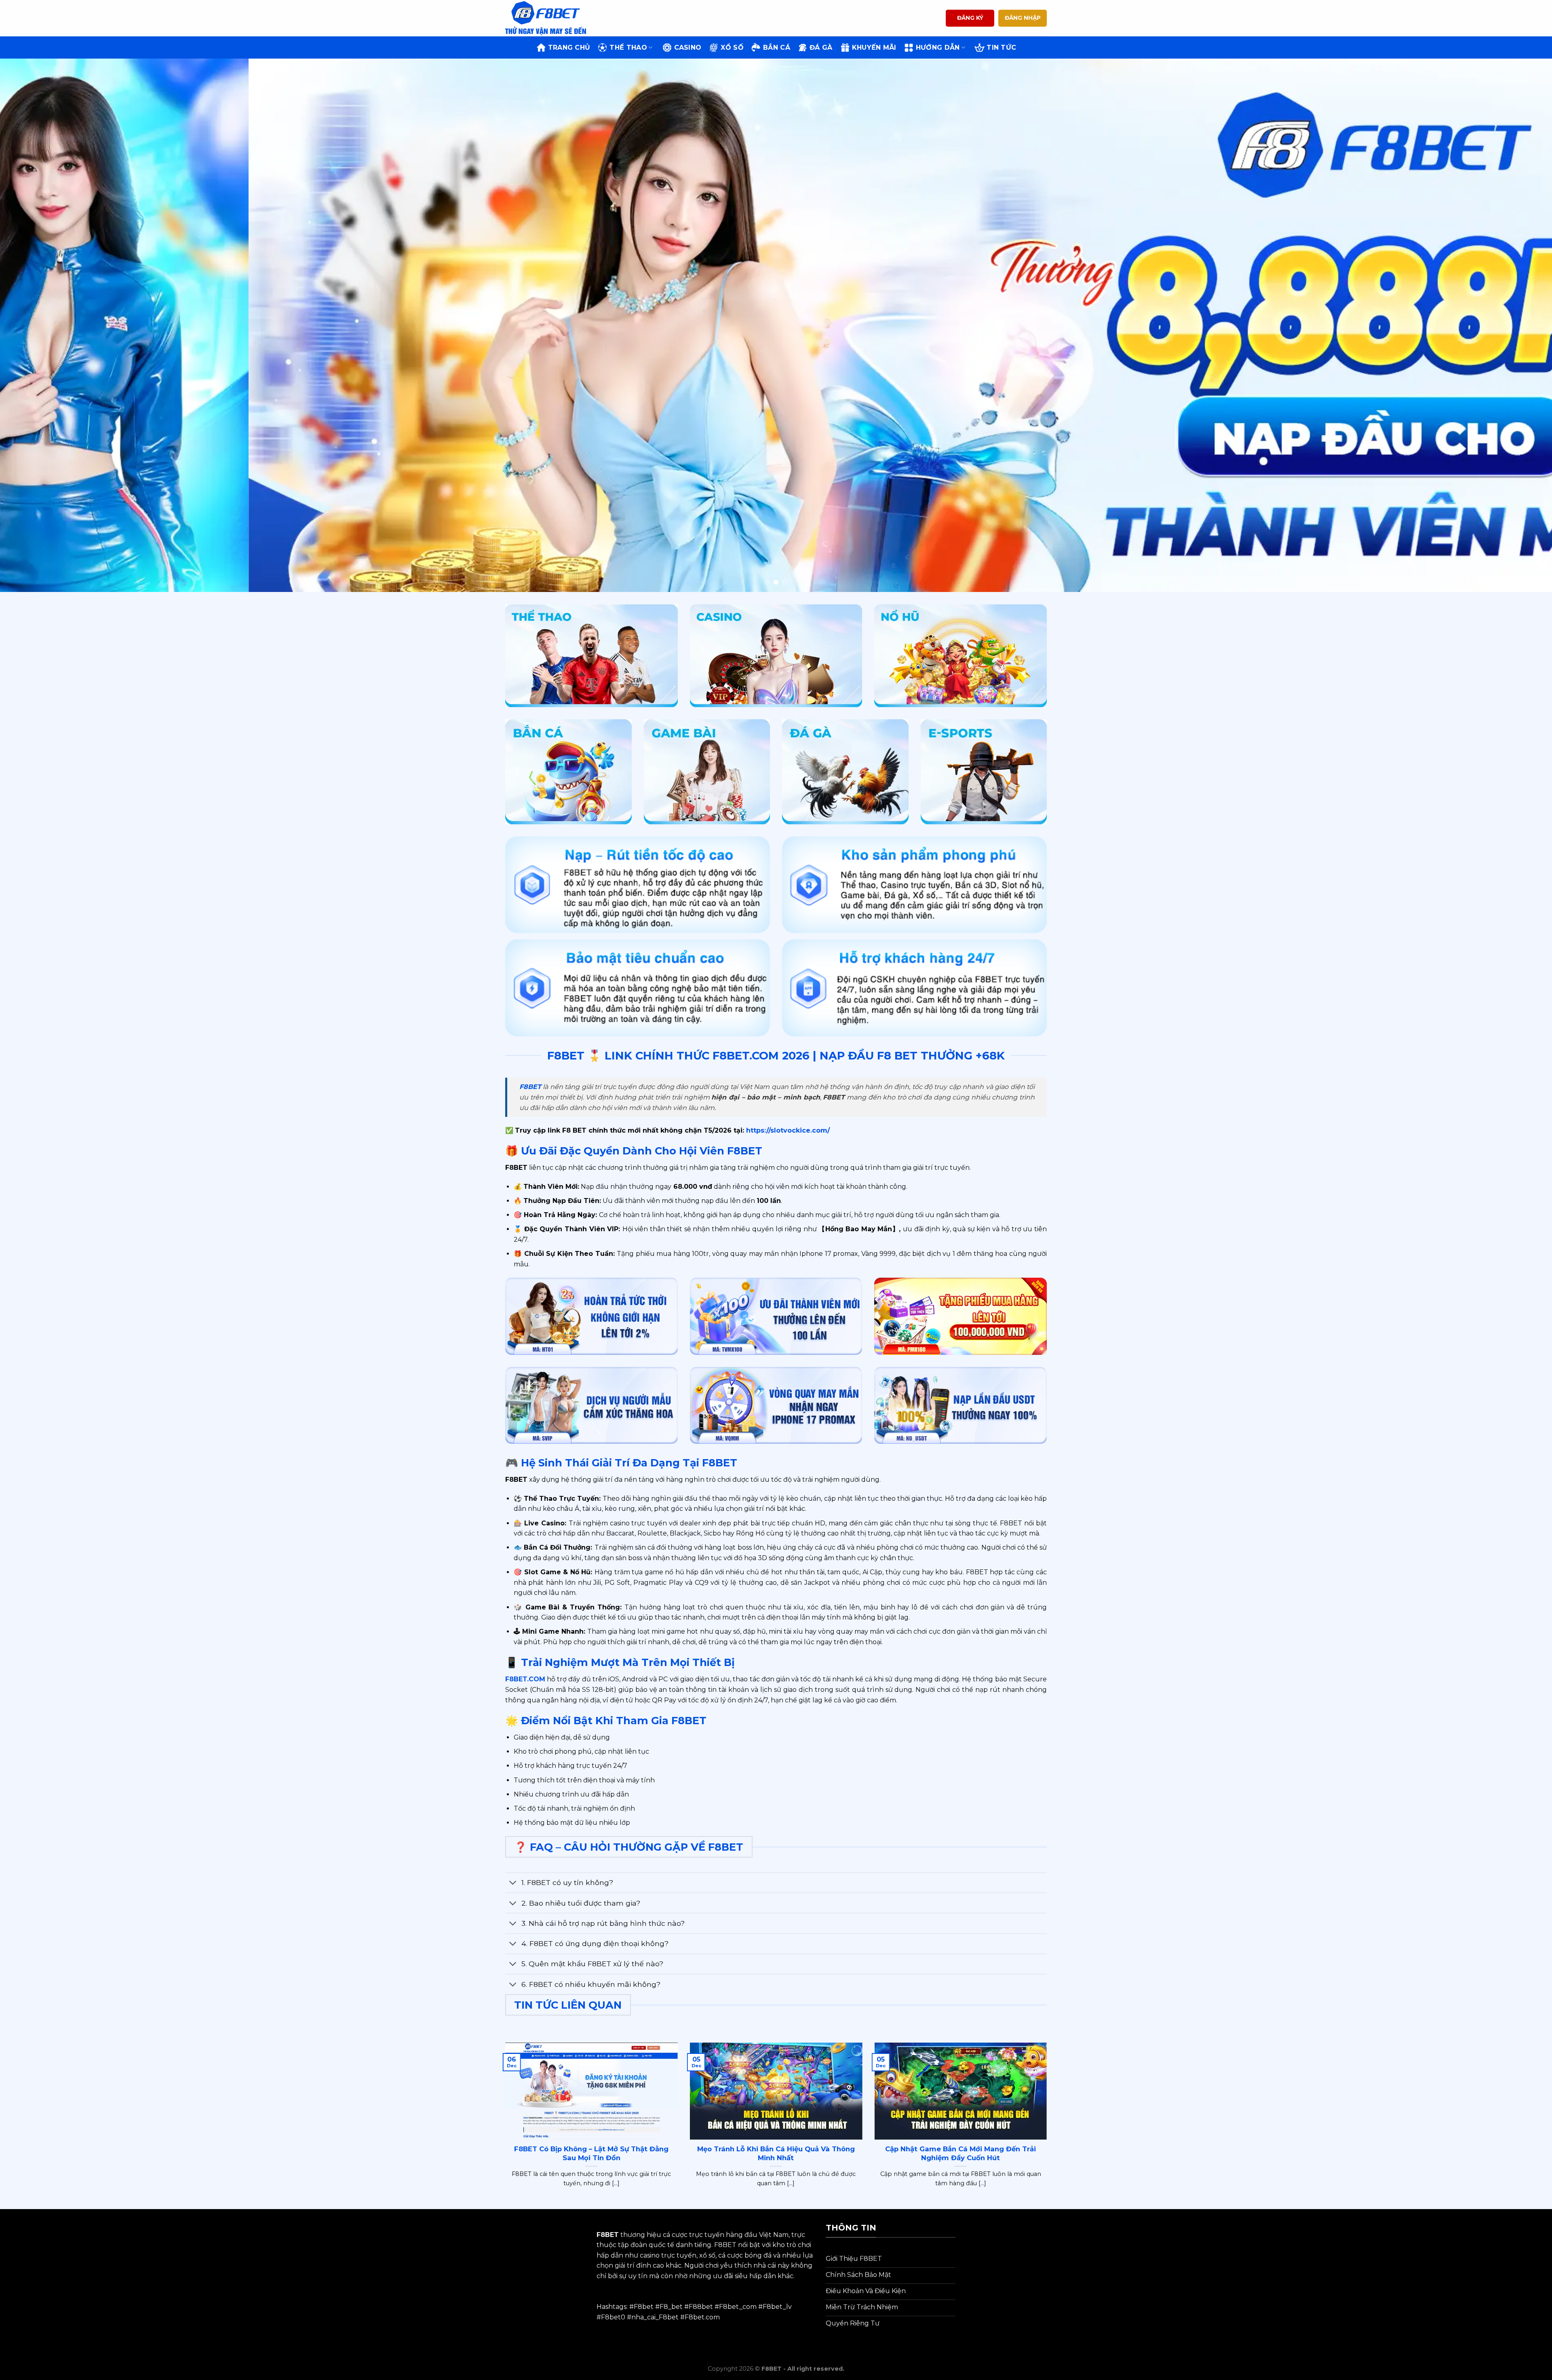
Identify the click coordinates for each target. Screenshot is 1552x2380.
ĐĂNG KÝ (970, 18)
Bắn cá (777, 47)
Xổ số (732, 47)
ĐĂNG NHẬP (1023, 18)
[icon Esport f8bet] (984, 772)
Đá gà (821, 47)
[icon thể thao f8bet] (591, 656)
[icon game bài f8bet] (707, 772)
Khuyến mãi (874, 47)
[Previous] (41, 325)
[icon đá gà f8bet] (845, 772)
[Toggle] (513, 1884)
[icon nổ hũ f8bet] (961, 656)
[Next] (1511, 325)
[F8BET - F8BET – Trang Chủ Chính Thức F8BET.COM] (546, 18)
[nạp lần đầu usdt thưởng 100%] (961, 1406)
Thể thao (628, 47)
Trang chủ (569, 47)
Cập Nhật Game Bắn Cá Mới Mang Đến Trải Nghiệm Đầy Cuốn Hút (961, 2153)
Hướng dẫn (938, 47)
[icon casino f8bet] (776, 656)
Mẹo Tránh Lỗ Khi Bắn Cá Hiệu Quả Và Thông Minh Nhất (776, 2153)
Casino (688, 47)
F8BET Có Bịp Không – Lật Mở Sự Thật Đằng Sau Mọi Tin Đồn (591, 2153)
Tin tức (1001, 47)
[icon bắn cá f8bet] (568, 772)
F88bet (701, 2307)
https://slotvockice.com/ (787, 1130)
